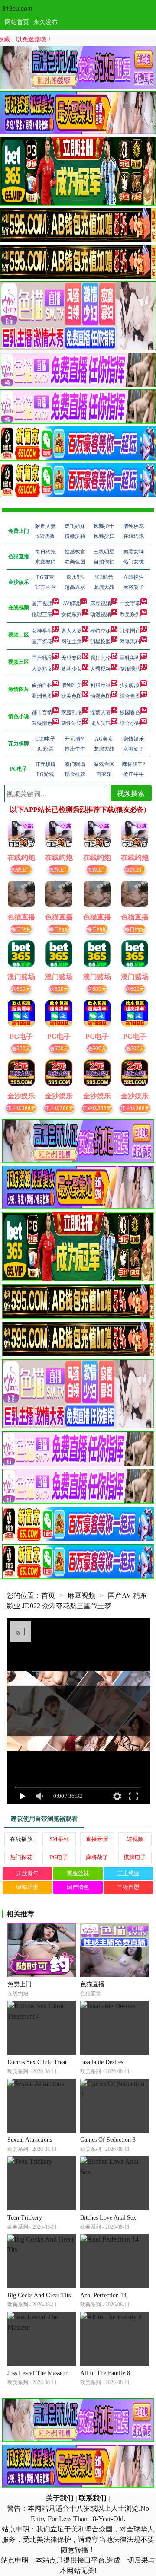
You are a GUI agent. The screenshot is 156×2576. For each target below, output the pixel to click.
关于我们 (60, 2498)
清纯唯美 (71, 685)
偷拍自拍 (42, 685)
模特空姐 (101, 631)
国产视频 (42, 604)
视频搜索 (131, 793)
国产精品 (42, 658)
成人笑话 (101, 723)
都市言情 (42, 712)
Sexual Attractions (30, 2140)
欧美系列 (130, 614)
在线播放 (21, 1839)
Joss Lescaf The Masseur (37, 2373)
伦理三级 (42, 614)
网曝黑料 (130, 642)
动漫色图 (101, 696)
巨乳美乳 (130, 658)
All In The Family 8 (105, 2373)
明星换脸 (101, 642)
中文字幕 (130, 604)
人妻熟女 (42, 669)
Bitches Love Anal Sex (108, 2218)
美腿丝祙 (78, 1873)
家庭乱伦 (71, 712)
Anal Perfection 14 (103, 2295)
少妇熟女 (130, 685)
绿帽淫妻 (27, 1887)
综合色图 (130, 696)
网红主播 (71, 642)
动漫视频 (101, 614)
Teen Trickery (25, 2218)
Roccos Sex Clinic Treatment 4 (45, 2062)
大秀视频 (101, 669)
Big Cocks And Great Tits (39, 2295)
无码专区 (71, 658)
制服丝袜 (101, 685)
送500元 (21, 1048)
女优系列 (71, 614)
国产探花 (42, 642)
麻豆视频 (101, 604)
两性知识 (71, 723)
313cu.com (17, 8)
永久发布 (45, 22)
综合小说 (130, 723)
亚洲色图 (42, 696)
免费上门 (21, 869)
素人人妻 (71, 631)
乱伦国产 (130, 631)
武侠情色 (42, 723)
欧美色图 (71, 696)
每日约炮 (21, 929)
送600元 (21, 988)
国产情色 (78, 1887)
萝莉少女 (71, 669)
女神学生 (42, 631)
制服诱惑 (130, 669)
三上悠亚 (128, 1873)
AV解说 (71, 604)
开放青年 (27, 1873)
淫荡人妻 (101, 712)
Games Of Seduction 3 (108, 2140)
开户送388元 (21, 1108)
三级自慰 (128, 1887)
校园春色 (130, 712)
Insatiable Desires (102, 2062)
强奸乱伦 (101, 658)
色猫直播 (92, 1984)
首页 (48, 1595)
